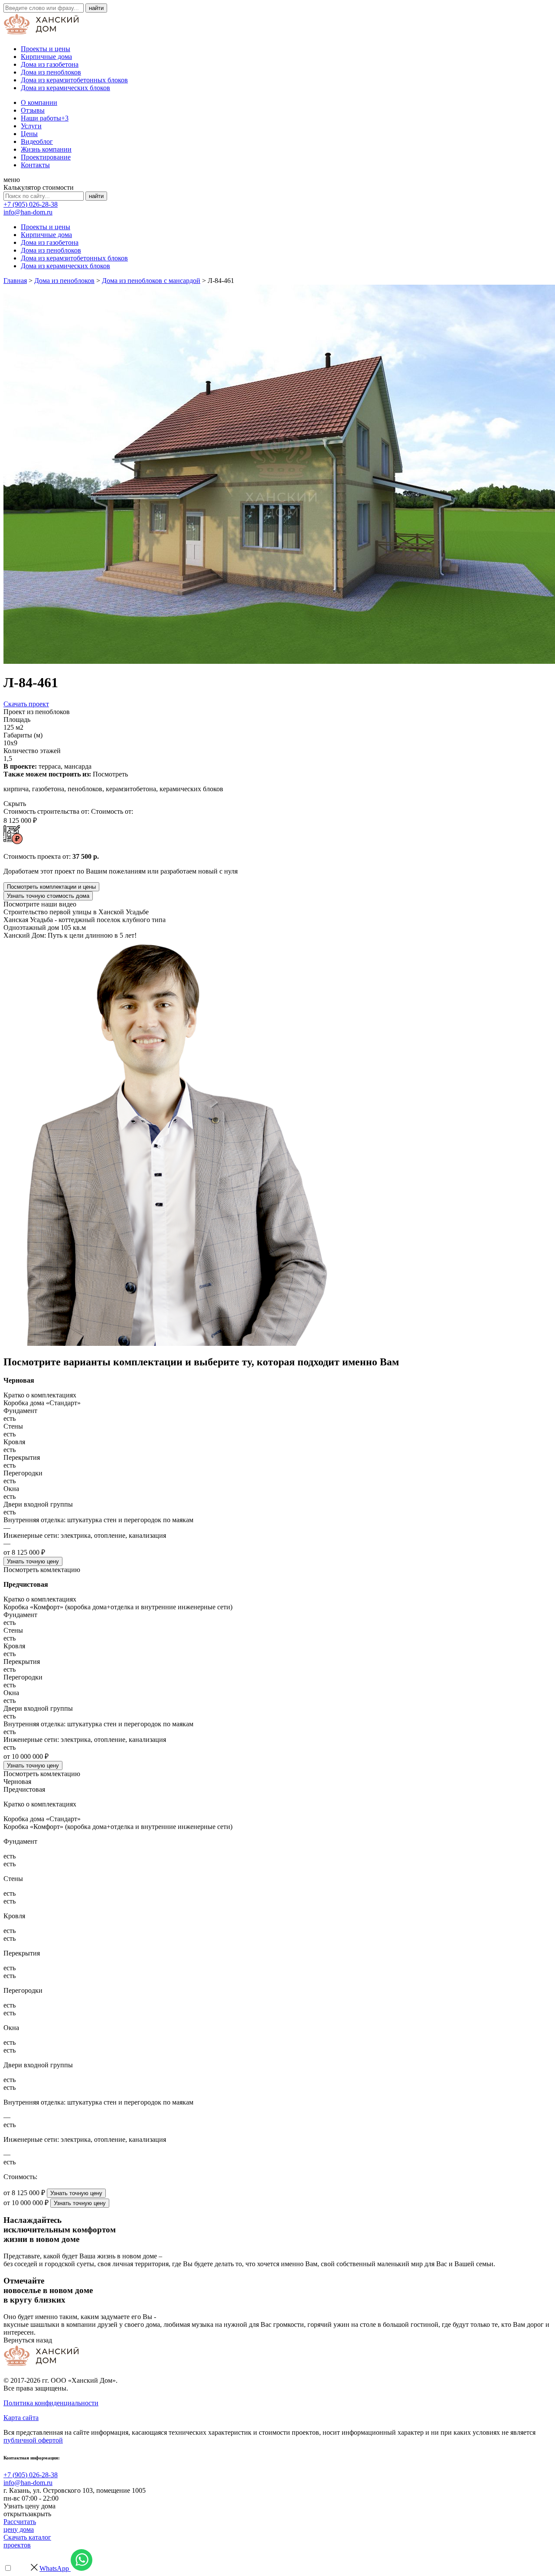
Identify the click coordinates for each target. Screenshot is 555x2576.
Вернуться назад (28, 2340)
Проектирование (46, 157)
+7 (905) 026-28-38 (31, 204)
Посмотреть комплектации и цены (51, 887)
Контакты (35, 165)
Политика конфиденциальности (51, 2403)
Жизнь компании (46, 149)
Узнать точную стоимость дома (48, 896)
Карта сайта (21, 2418)
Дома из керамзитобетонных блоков (74, 80)
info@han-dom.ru (28, 212)
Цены (29, 134)
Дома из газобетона (50, 64)
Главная (15, 281)
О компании (39, 102)
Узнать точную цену (33, 1561)
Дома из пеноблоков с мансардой (151, 281)
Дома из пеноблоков (51, 72)
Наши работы (45, 118)
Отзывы (33, 110)
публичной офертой (33, 2440)
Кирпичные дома (46, 57)
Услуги (31, 126)
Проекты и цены (46, 49)
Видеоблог (37, 141)
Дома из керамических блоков (65, 88)
